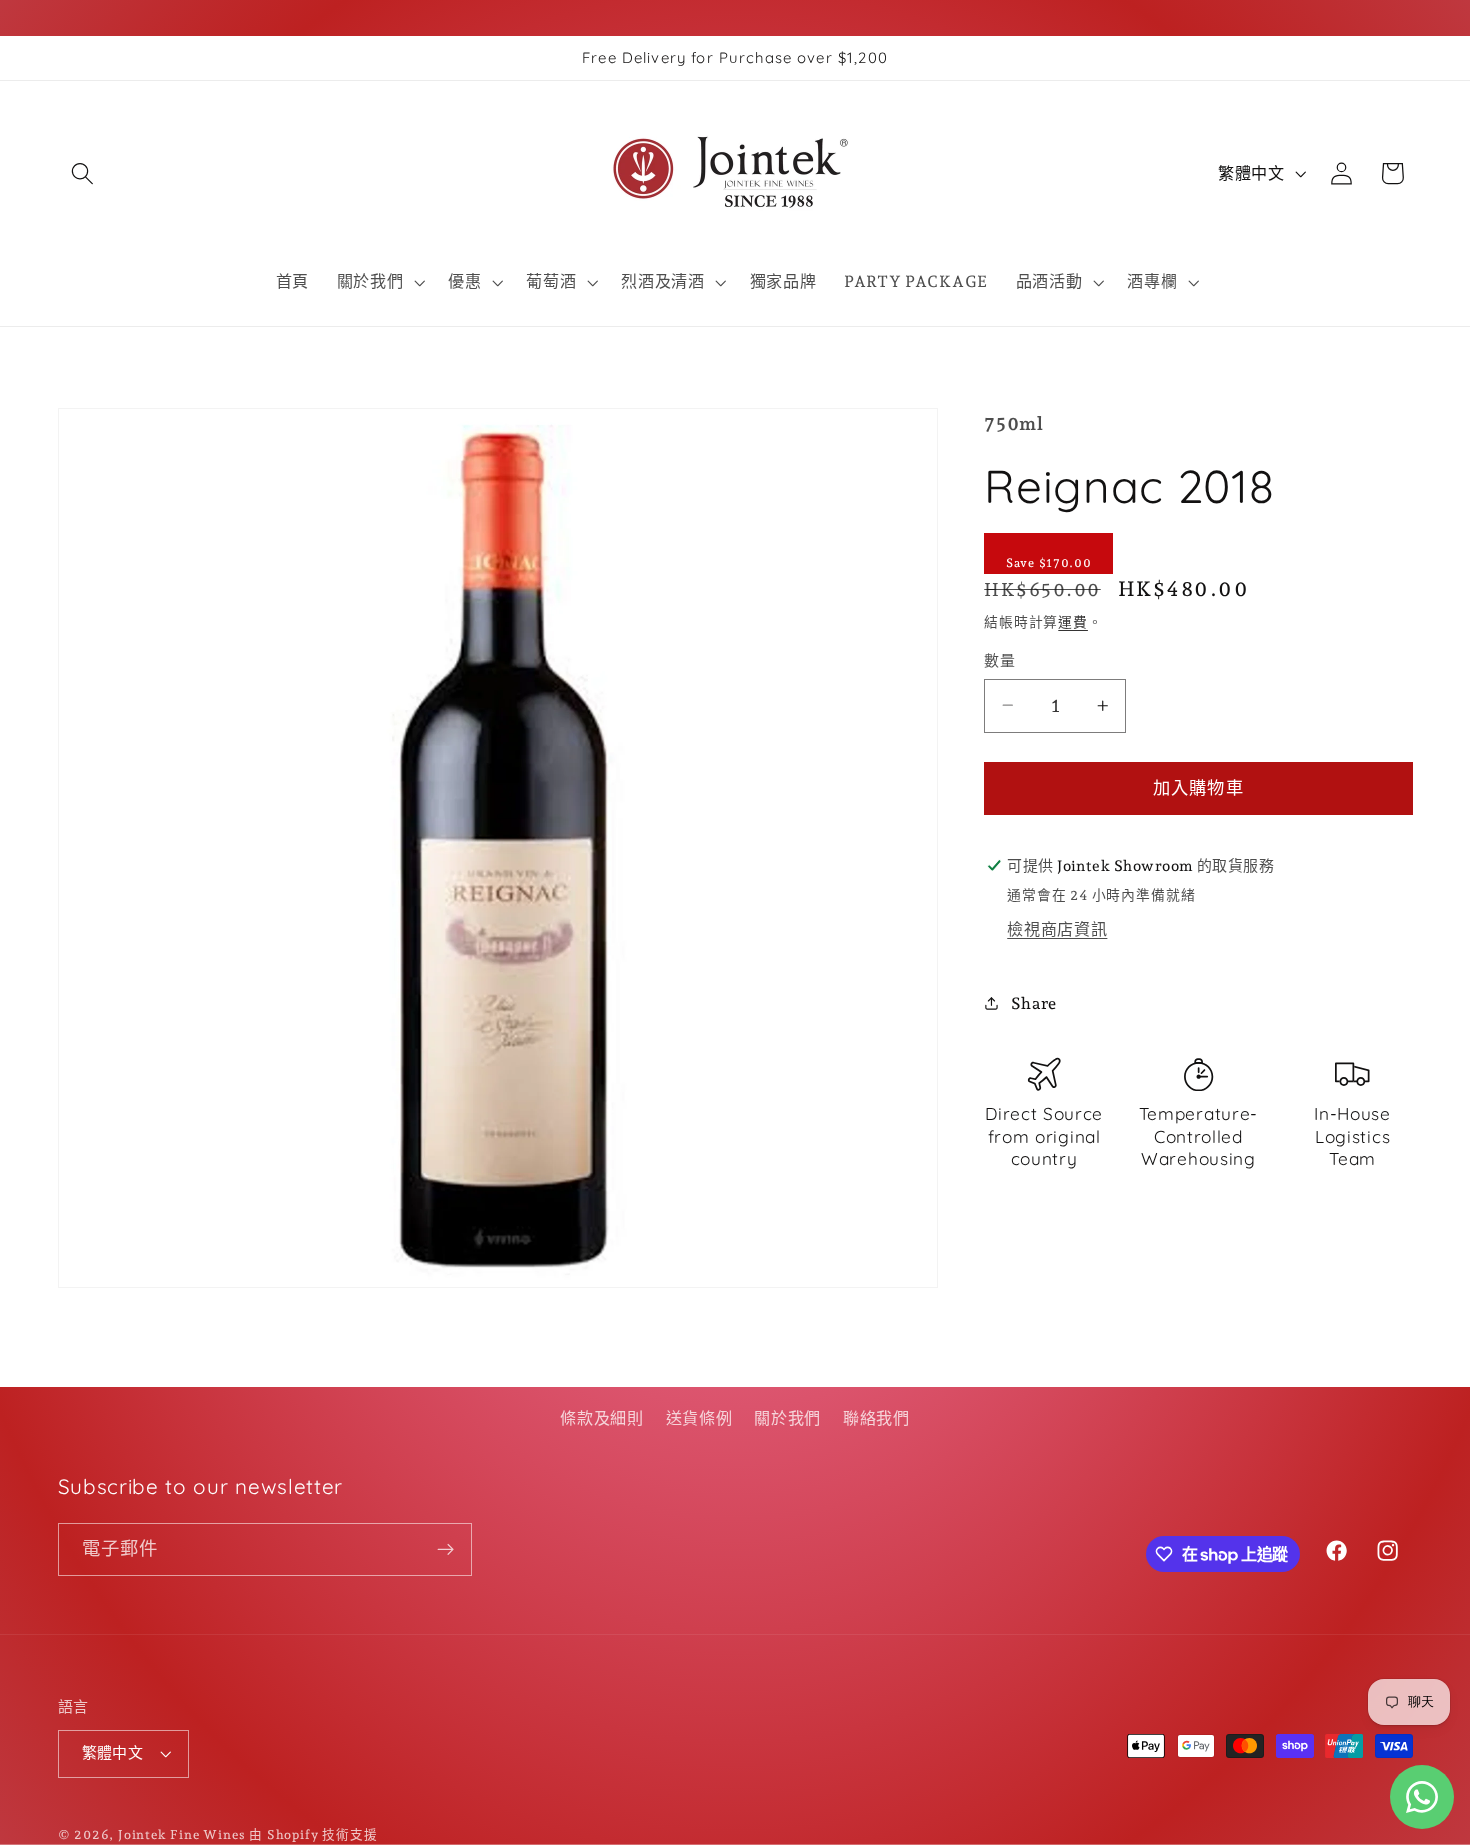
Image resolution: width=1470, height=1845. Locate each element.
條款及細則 (601, 1418)
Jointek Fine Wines (182, 1834)
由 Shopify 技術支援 (313, 1834)
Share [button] (1034, 1002)
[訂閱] (445, 1550)
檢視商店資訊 (1057, 928)
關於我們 (787, 1418)
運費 (1073, 622)
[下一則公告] (1408, 349)
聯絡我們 (876, 1418)
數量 (999, 660)
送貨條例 (699, 1418)
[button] (83, 173)
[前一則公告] (62, 349)
